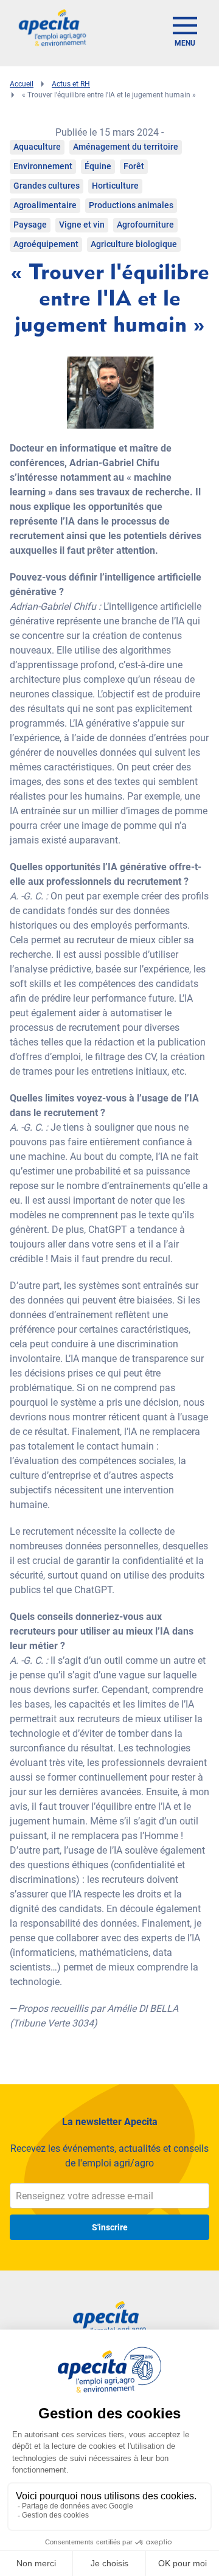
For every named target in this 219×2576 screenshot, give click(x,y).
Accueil (22, 84)
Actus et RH (71, 84)
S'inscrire (110, 2227)
